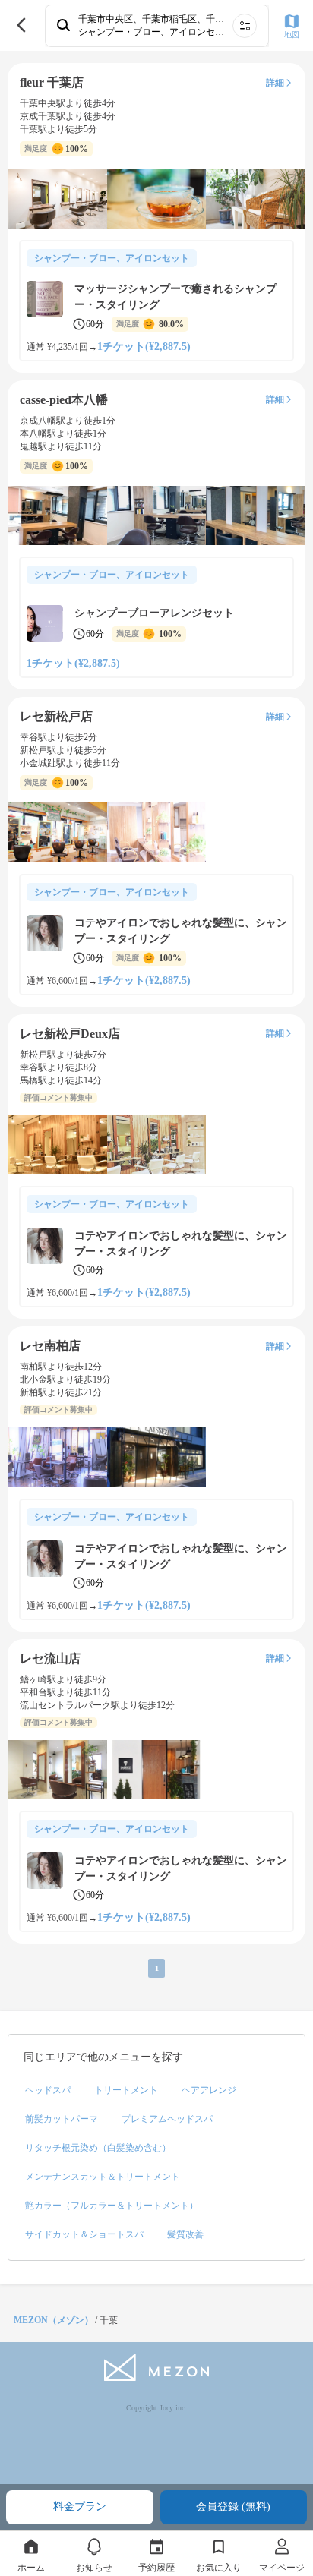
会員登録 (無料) (233, 2507)
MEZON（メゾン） (54, 2320)
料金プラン (80, 2507)
